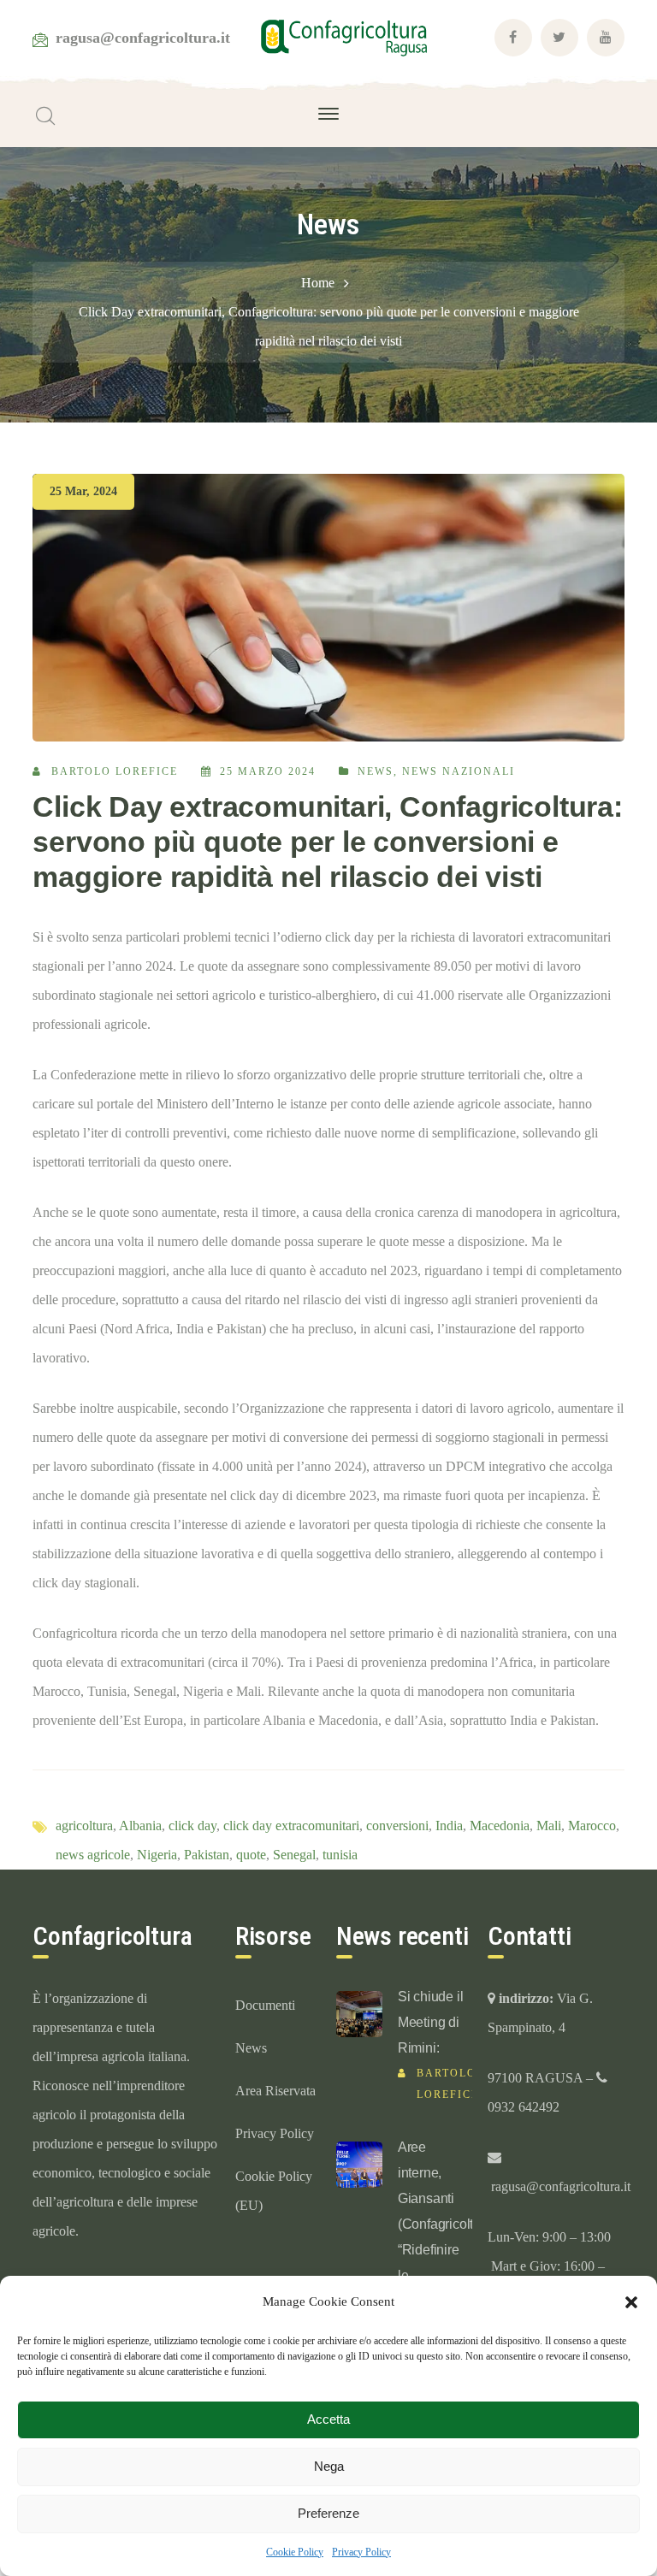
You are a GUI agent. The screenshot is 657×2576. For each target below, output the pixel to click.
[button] (631, 2302)
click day (192, 1826)
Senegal (294, 1855)
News (376, 771)
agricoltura (84, 1826)
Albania (140, 1826)
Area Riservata (275, 2091)
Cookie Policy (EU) (274, 2191)
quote (251, 1855)
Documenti (265, 2005)
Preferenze (328, 2513)
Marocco (592, 1826)
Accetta (328, 2419)
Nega (329, 2466)
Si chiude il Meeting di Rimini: (431, 2022)
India (449, 1826)
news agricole (93, 1855)
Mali (549, 1826)
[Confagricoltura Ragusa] (344, 36)
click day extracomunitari (291, 1826)
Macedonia (500, 1826)
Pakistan (207, 1855)
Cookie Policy (295, 2552)
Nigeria (157, 1855)
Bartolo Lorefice (115, 771)
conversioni (397, 1826)
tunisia (340, 1855)
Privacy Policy (361, 2552)
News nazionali (459, 771)
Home (318, 283)
